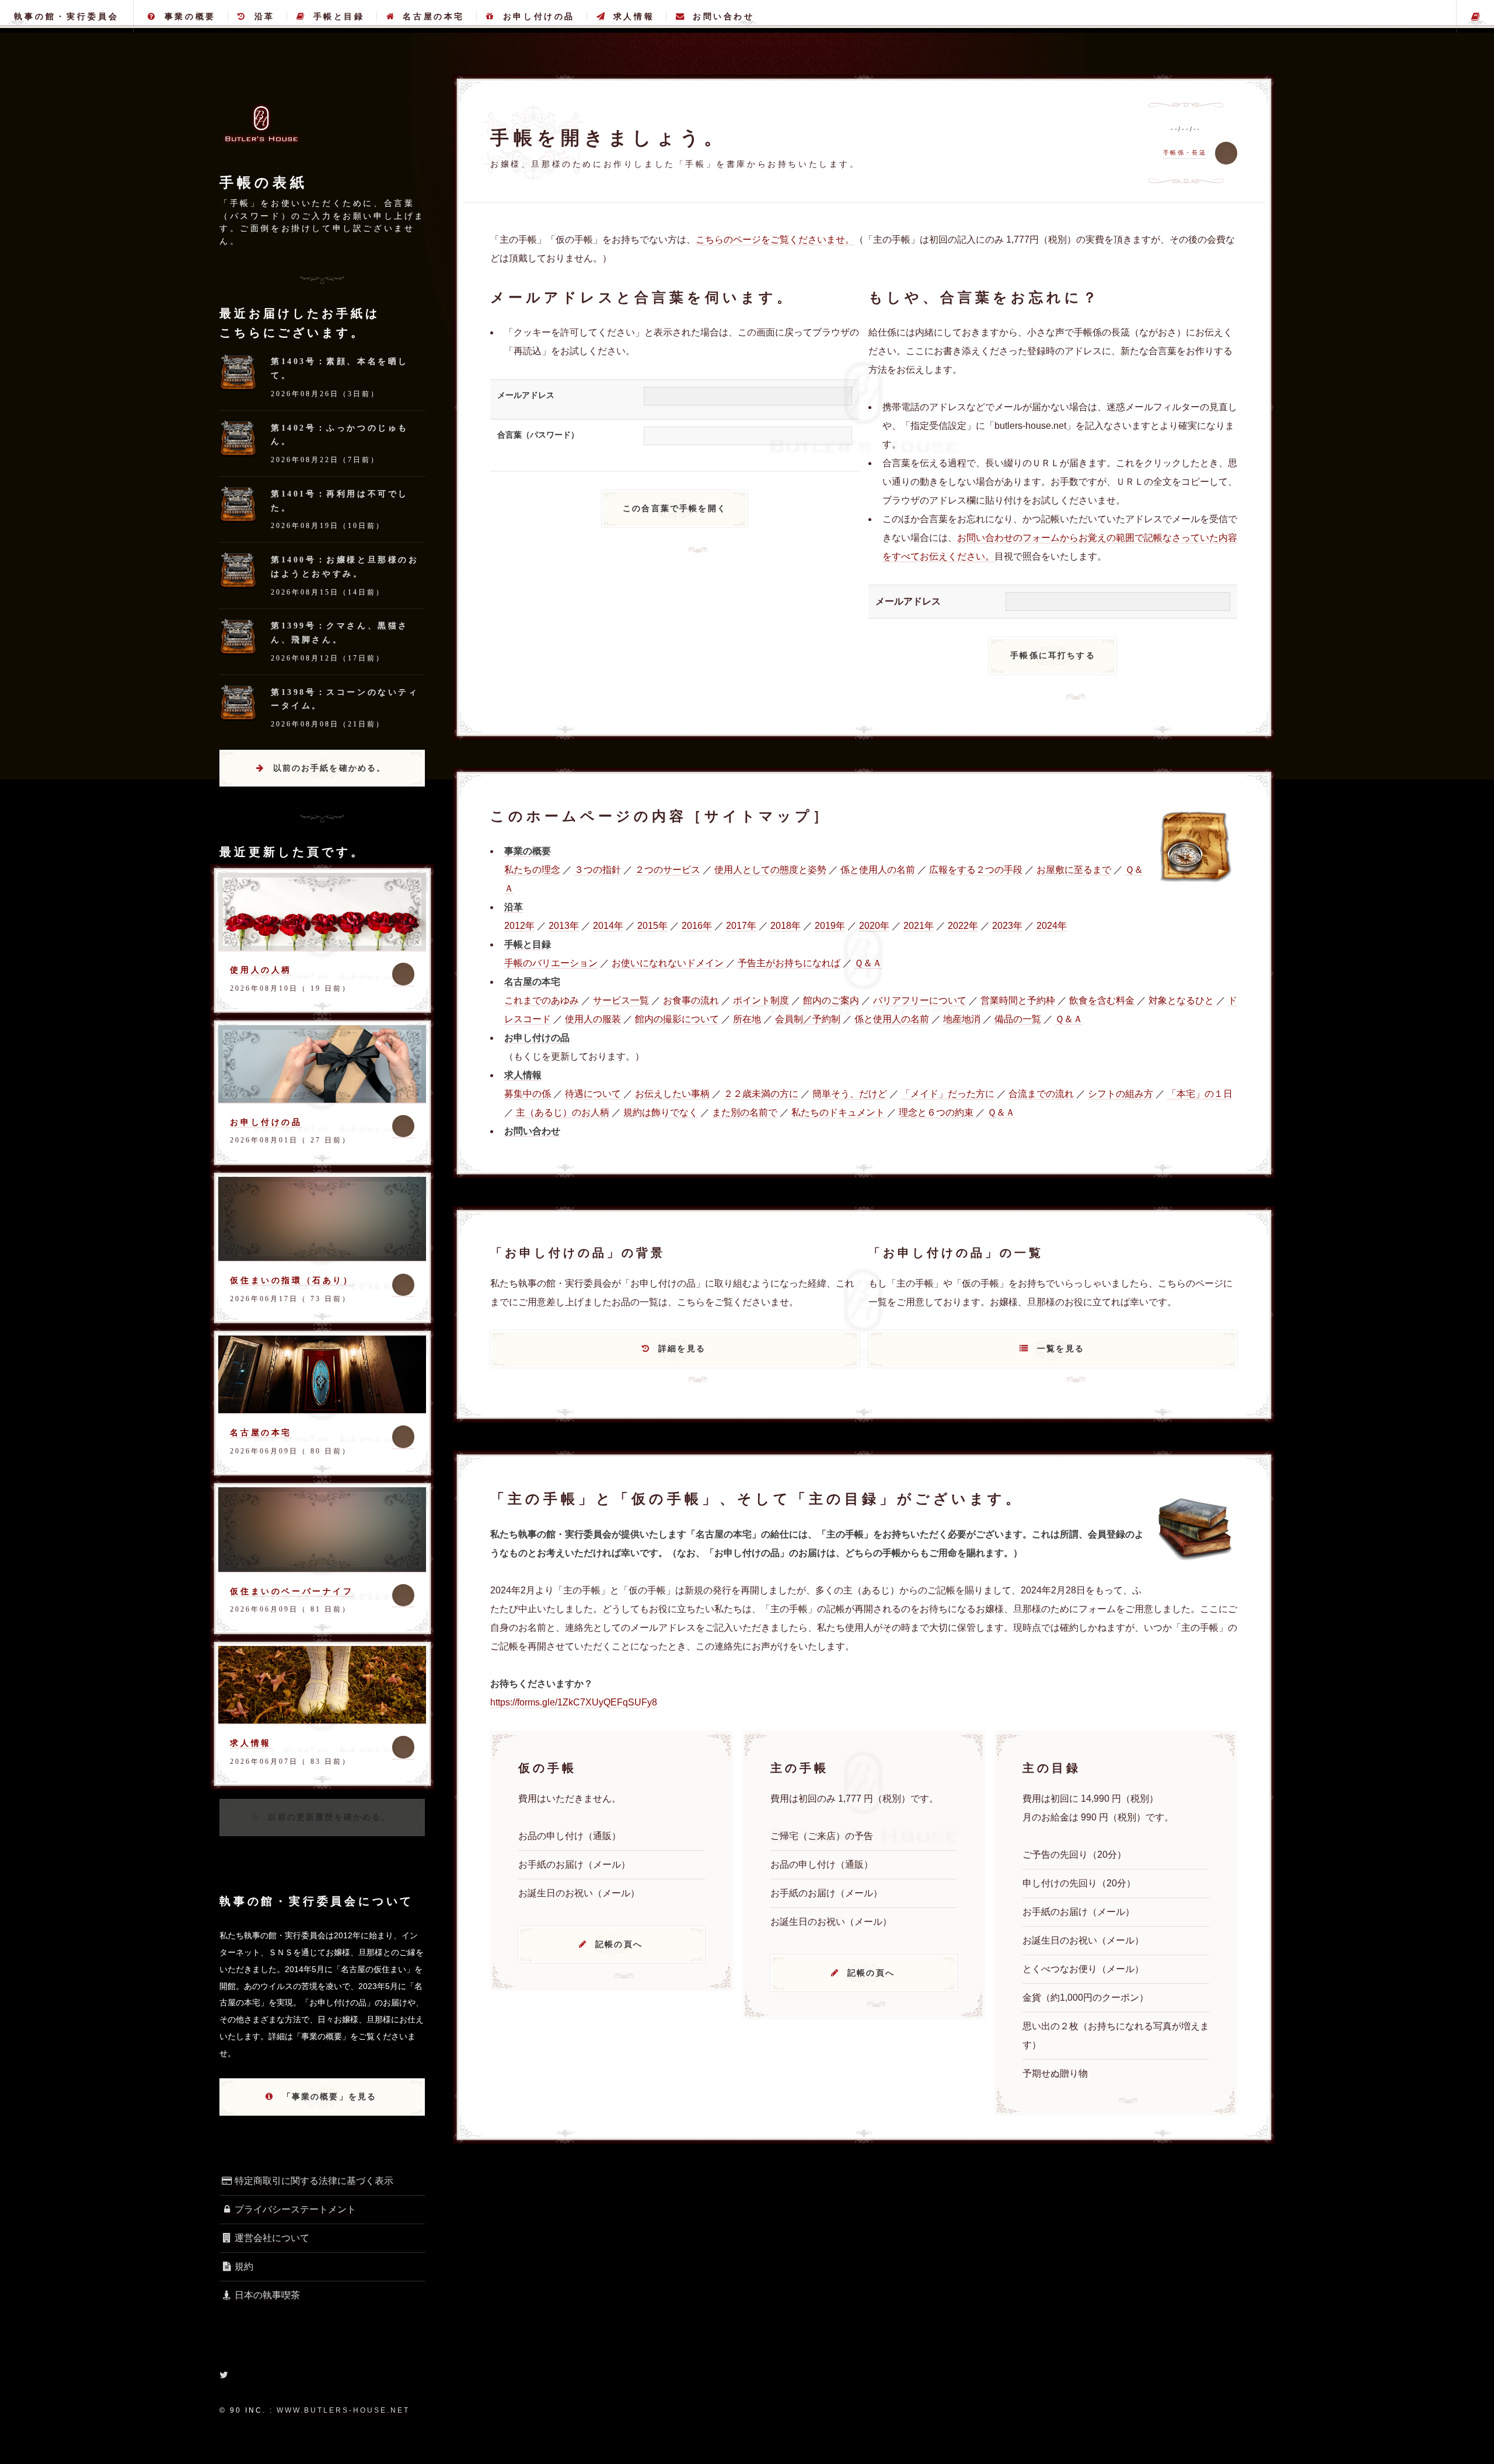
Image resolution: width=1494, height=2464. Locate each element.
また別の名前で (745, 1112)
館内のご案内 (831, 1000)
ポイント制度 (761, 1000)
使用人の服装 (593, 1019)
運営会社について (272, 2238)
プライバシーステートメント (295, 2209)
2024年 (1052, 926)
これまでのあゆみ (542, 1000)
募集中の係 (528, 1094)
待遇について (593, 1094)
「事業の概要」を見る (330, 2096)
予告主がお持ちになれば (789, 963)
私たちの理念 (532, 870)
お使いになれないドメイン (668, 963)
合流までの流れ (1041, 1094)
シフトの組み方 (1120, 1094)
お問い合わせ (723, 16)
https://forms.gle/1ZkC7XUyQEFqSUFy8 (574, 1702)
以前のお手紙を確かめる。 (330, 768)
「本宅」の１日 (1200, 1094)
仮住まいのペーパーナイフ (292, 1591)
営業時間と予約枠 (1018, 1000)
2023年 (1007, 926)
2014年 (608, 926)
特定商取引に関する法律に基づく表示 (314, 2181)
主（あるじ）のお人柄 (563, 1112)
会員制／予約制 (808, 1019)
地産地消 (962, 1019)
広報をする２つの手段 (976, 870)
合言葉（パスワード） (538, 435)
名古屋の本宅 (434, 16)
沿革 (265, 16)
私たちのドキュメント (838, 1112)
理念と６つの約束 (936, 1112)
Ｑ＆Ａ (868, 963)
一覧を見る (1061, 1348)
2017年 (741, 926)
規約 (244, 2266)
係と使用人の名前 (878, 870)
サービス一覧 (621, 1000)
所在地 (747, 1019)
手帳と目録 (339, 16)
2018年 (786, 926)
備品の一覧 (1018, 1019)
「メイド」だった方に (948, 1094)
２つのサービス (668, 870)
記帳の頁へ (619, 1944)
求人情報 (634, 16)
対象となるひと (1181, 1000)
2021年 (919, 926)
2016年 (697, 926)
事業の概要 (190, 16)
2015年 (652, 926)
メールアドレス (526, 395)
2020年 (874, 926)
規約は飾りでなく (661, 1112)
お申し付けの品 (539, 16)
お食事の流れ (691, 1000)
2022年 (963, 926)
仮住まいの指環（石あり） (292, 1280)
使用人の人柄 (261, 970)
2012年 (519, 926)
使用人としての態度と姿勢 (770, 870)
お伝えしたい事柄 (672, 1094)
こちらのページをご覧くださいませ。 (775, 240)
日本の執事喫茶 (267, 2295)
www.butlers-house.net (343, 2410)
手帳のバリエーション (551, 963)
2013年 (564, 926)
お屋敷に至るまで (1074, 870)
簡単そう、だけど (850, 1094)
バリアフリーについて (920, 1000)
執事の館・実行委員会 (67, 16)
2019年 (830, 926)
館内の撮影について (677, 1019)
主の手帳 (1475, 16)
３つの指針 (598, 870)
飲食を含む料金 (1102, 1000)
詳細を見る (682, 1348)
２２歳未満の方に (761, 1094)
